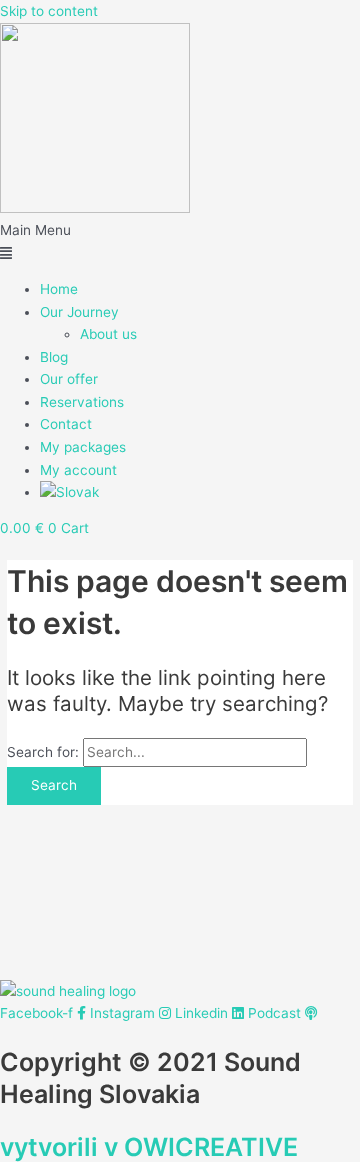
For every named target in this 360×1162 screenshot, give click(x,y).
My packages (83, 447)
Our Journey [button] (79, 312)
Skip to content (49, 11)
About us (108, 334)
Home (59, 289)
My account (78, 470)
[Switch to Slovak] (69, 492)
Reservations (82, 402)
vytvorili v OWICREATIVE (149, 1147)
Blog (54, 357)
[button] (180, 241)
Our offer (69, 379)
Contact (66, 424)
